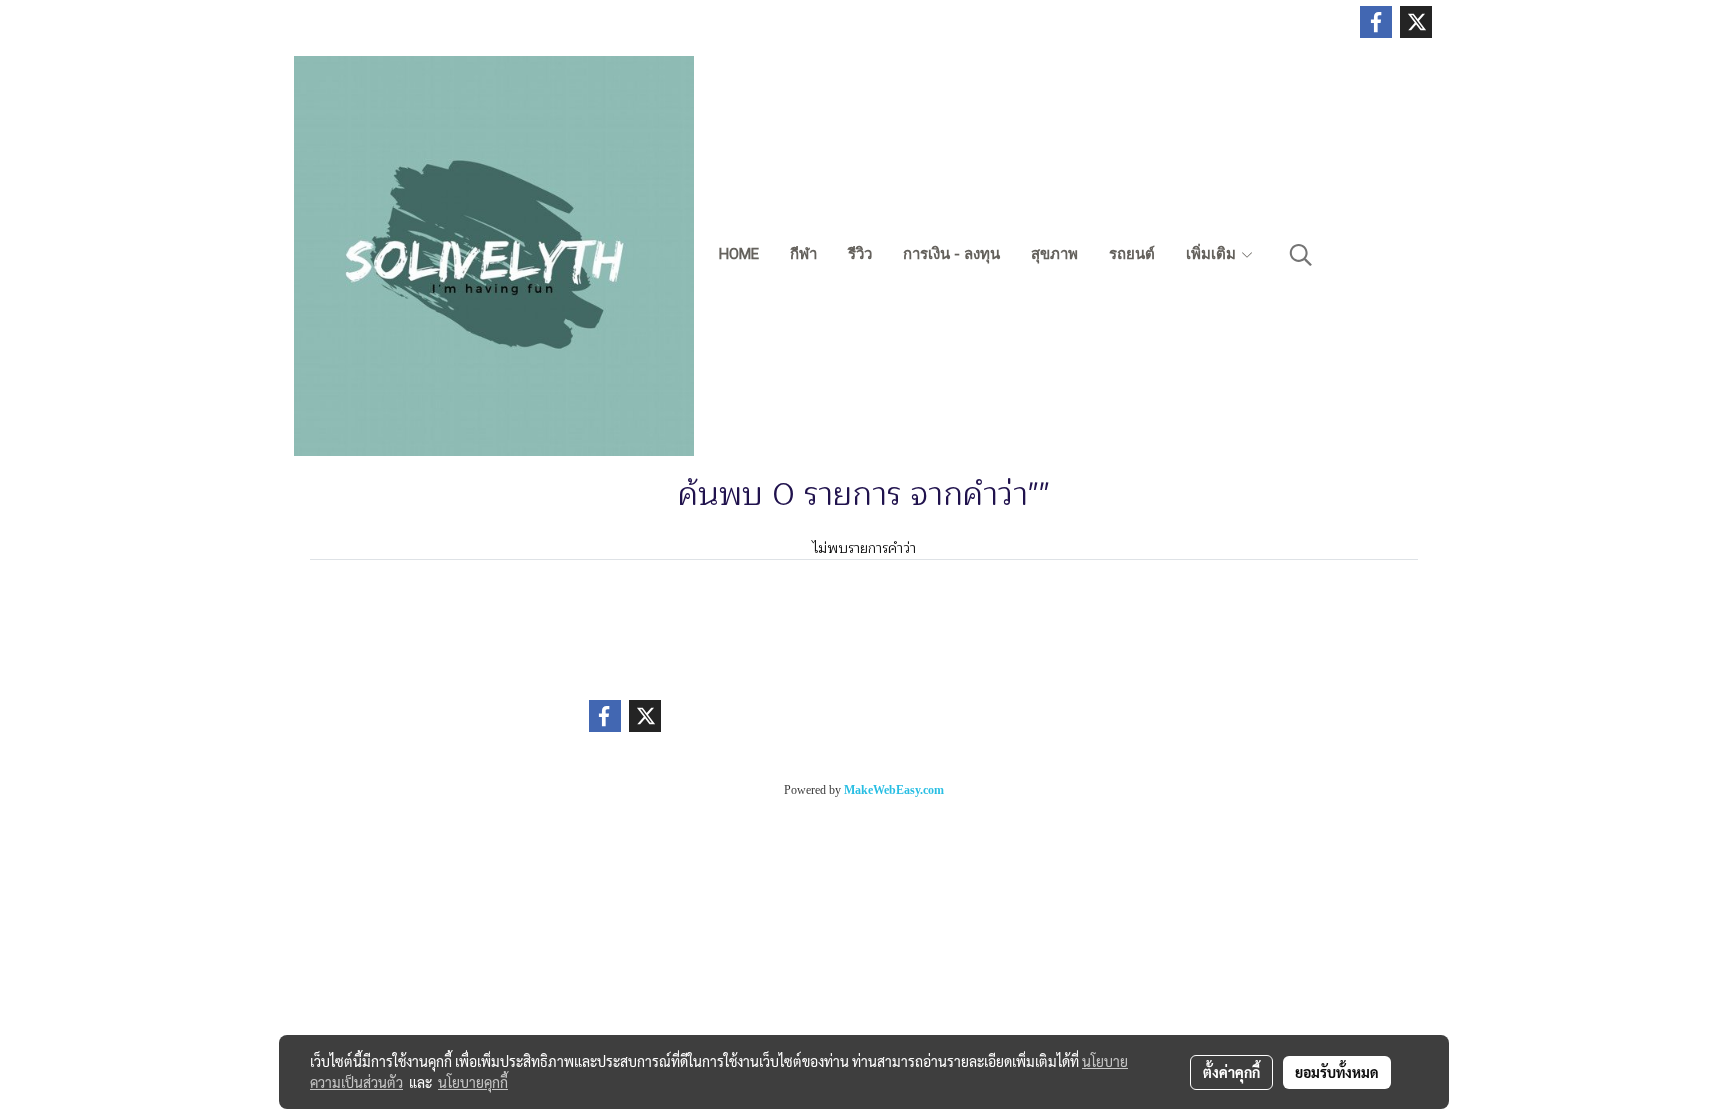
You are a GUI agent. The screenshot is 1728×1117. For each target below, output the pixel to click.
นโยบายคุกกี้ (473, 1082)
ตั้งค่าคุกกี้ (1231, 1072)
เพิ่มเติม (1213, 254)
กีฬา (803, 254)
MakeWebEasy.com (894, 790)
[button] (1301, 255)
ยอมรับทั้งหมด (1337, 1072)
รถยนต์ (1132, 254)
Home (739, 254)
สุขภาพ (1054, 254)
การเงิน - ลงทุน (951, 254)
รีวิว (860, 254)
